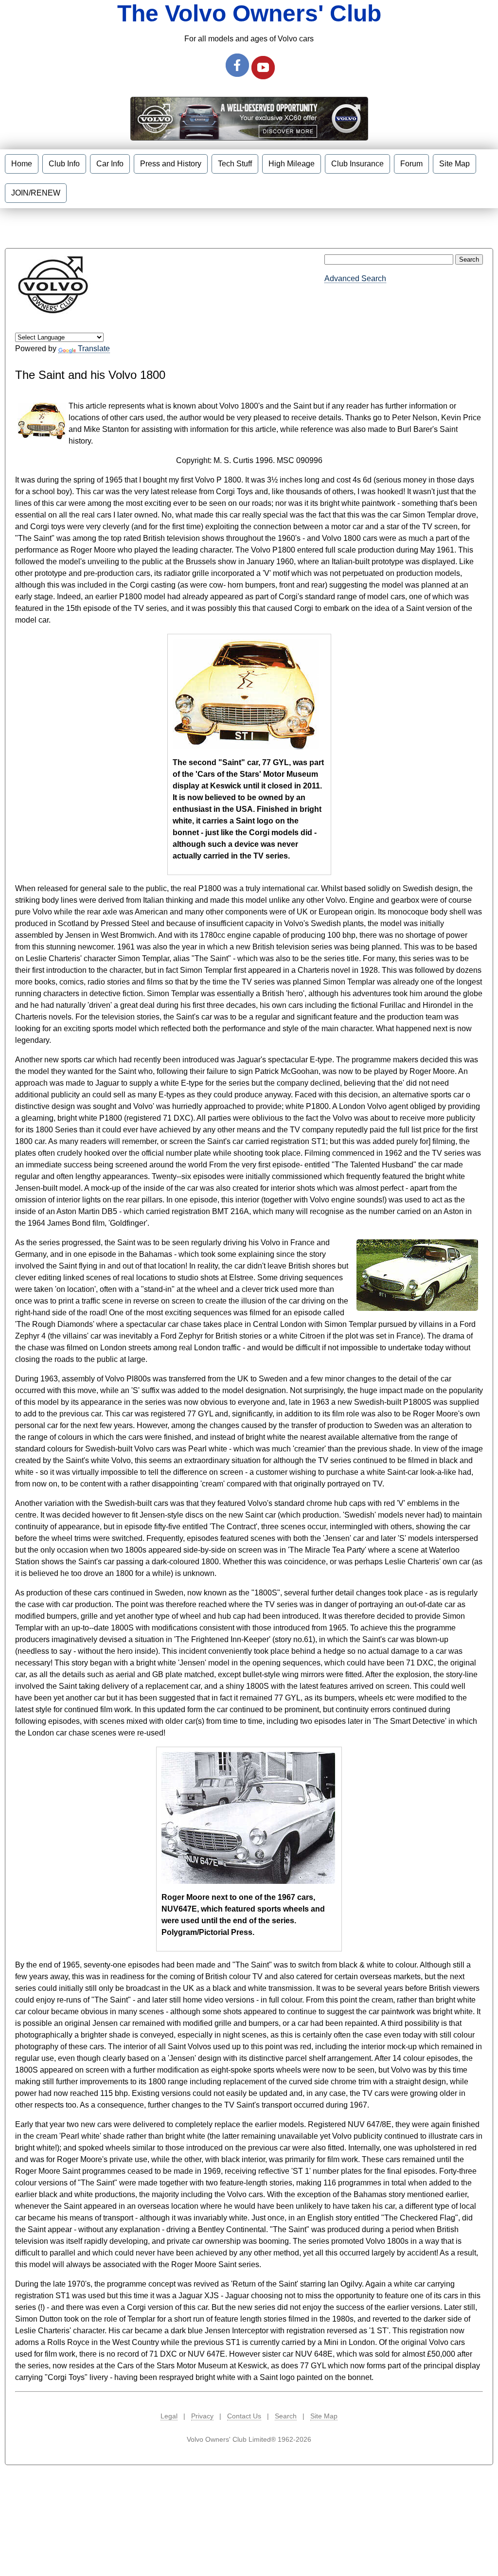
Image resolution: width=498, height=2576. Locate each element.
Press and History (171, 164)
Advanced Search (355, 278)
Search (286, 2416)
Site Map (454, 164)
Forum (411, 164)
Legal (169, 2416)
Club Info (64, 164)
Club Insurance (357, 164)
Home (22, 164)
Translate (94, 349)
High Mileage (292, 164)
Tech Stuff (235, 164)
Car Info (110, 164)
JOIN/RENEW (36, 193)
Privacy (202, 2416)
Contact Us (244, 2416)
